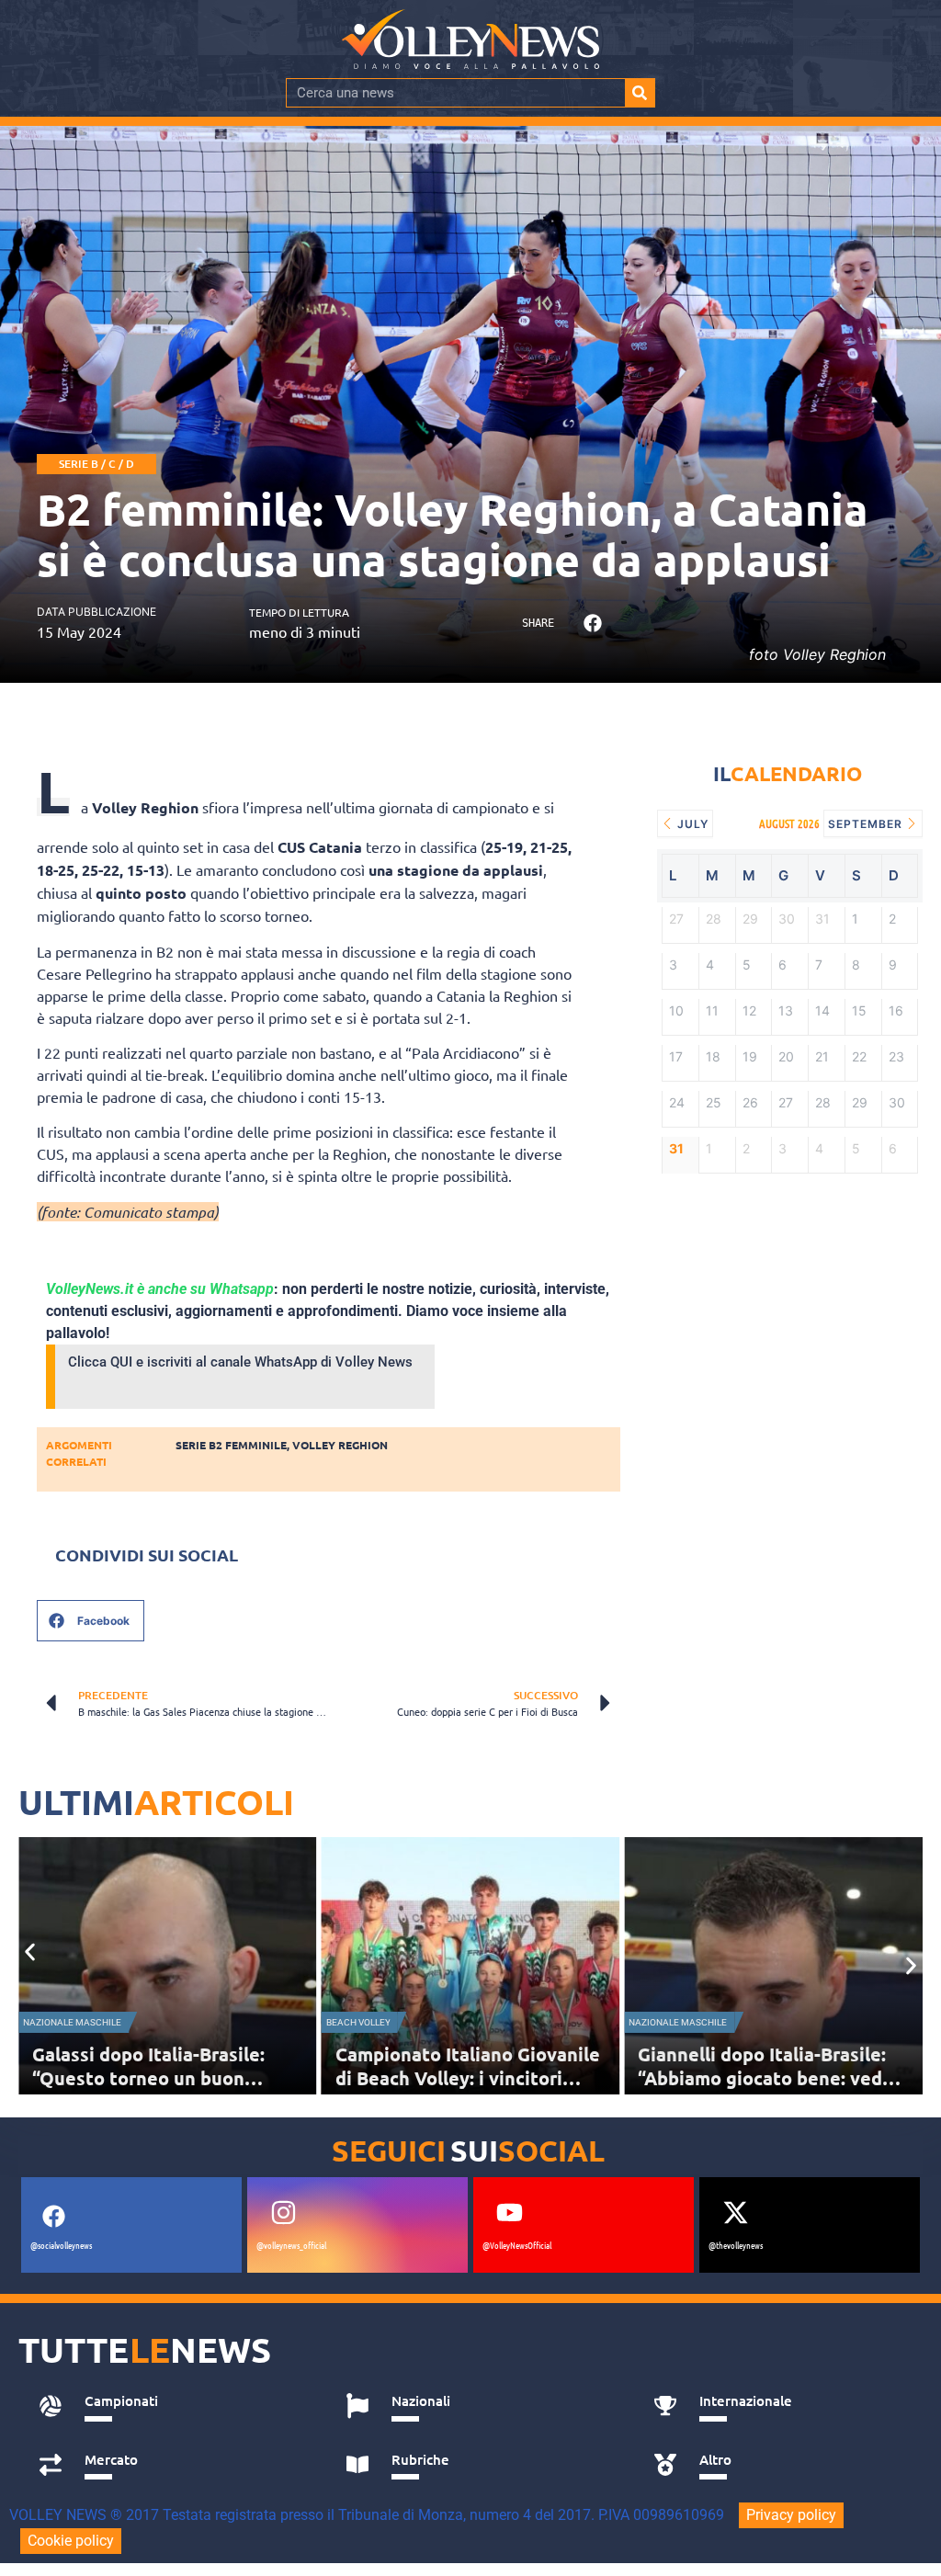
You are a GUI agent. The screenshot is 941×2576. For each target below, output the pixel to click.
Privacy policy (791, 2515)
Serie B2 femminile (231, 1445)
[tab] (172, 2406)
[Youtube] (509, 2213)
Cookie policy (71, 2541)
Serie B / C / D (96, 464)
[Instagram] (283, 2213)
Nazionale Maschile (72, 2022)
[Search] (640, 93)
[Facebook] (53, 2217)
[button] (593, 624)
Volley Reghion (340, 1445)
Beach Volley (358, 2022)
